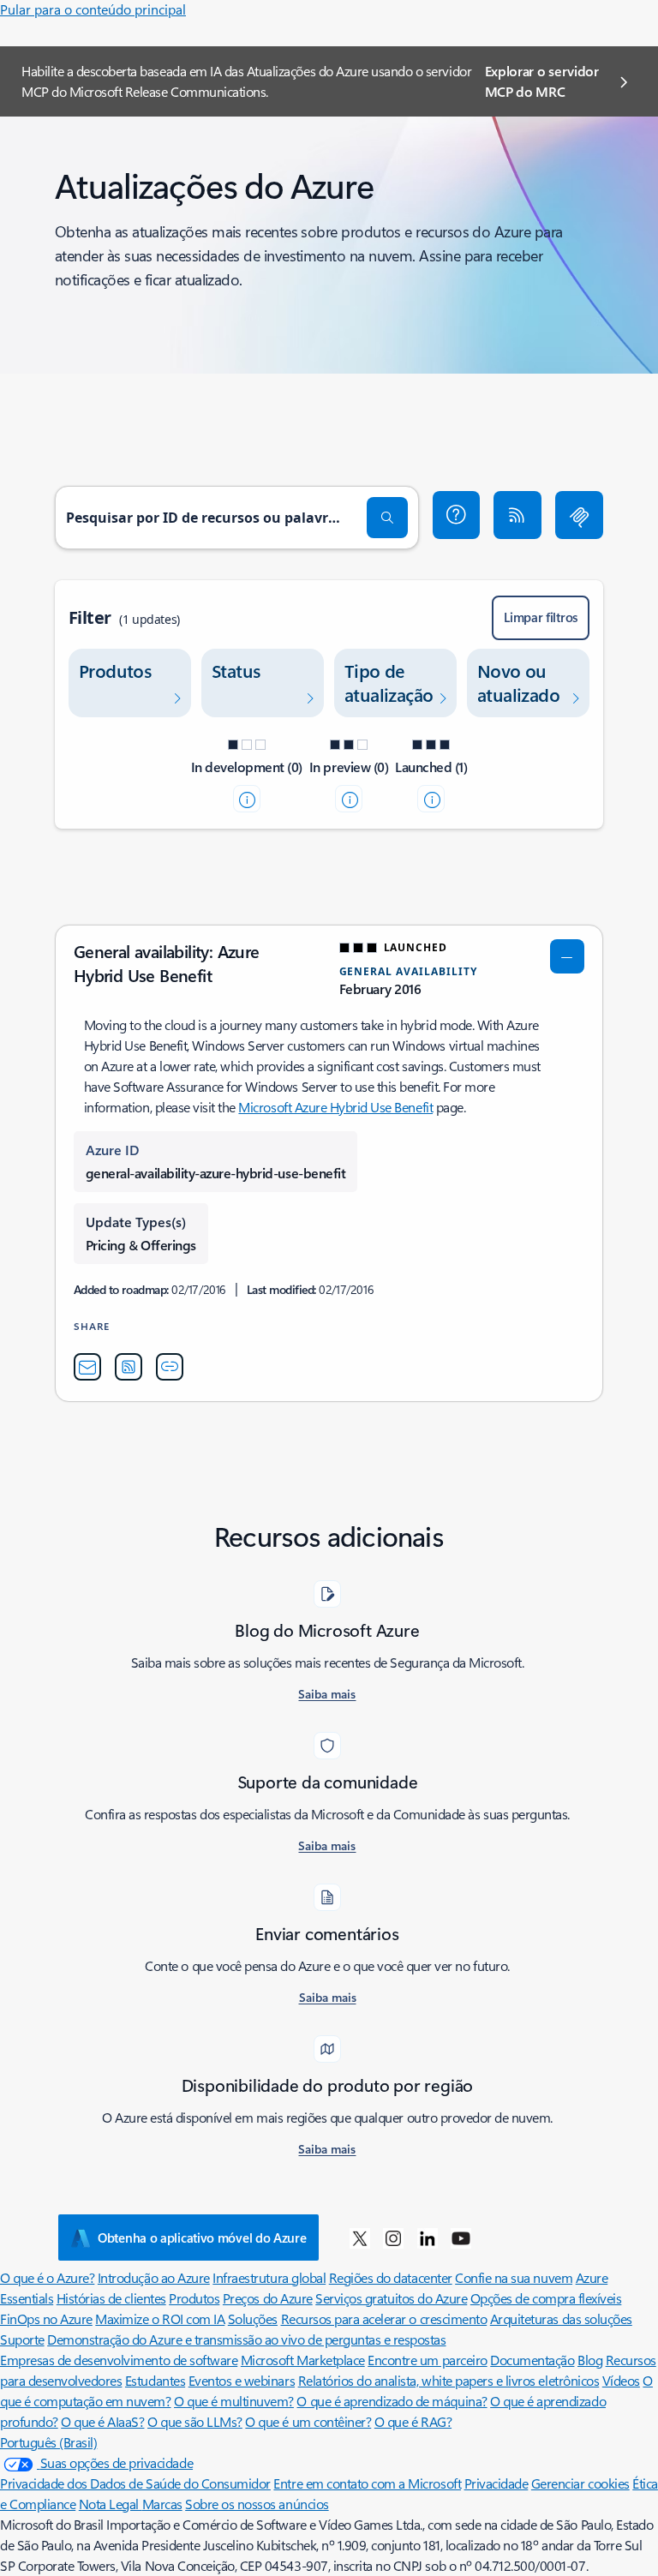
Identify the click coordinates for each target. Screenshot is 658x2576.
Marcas (162, 2504)
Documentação (532, 2360)
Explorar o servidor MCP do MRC (542, 81)
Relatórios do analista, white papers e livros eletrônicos (449, 2380)
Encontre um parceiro (427, 2360)
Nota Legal (111, 2504)
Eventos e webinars (242, 2380)
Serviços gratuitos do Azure (391, 2298)
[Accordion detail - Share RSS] (129, 1367)
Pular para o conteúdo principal (93, 9)
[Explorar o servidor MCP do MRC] (579, 515)
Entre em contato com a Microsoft (367, 2483)
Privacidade (496, 2483)
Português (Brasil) (48, 2442)
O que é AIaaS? (102, 2421)
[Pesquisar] (387, 518)
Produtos (194, 2298)
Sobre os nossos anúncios (257, 2504)
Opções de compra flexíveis (546, 2298)
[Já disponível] (431, 799)
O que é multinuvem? (234, 2401)
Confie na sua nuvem (514, 2277)
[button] (457, 515)
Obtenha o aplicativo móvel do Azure (202, 2238)
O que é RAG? (413, 2421)
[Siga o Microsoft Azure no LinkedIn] (428, 2238)
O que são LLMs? (195, 2421)
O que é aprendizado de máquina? (392, 2401)
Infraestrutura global (269, 2277)
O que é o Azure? (47, 2277)
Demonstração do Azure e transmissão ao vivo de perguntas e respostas (246, 2339)
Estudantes (155, 2380)
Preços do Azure (268, 2298)
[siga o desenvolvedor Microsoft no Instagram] (393, 2238)
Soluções (253, 2318)
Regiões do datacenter (391, 2277)
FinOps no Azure (46, 2318)
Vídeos (621, 2380)
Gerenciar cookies (580, 2483)
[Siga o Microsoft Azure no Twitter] (360, 2238)
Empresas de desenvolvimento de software (119, 2360)
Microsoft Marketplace (303, 2360)
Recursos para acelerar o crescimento (384, 2318)
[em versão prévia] (349, 799)
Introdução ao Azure (154, 2277)
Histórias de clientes (111, 2298)
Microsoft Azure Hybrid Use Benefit (335, 1107)
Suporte (22, 2339)
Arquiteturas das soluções (561, 2318)
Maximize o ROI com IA (160, 2318)
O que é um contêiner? (308, 2421)
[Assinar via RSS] (517, 515)
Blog (590, 2360)
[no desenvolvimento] (247, 799)
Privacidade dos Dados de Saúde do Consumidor (135, 2483)
